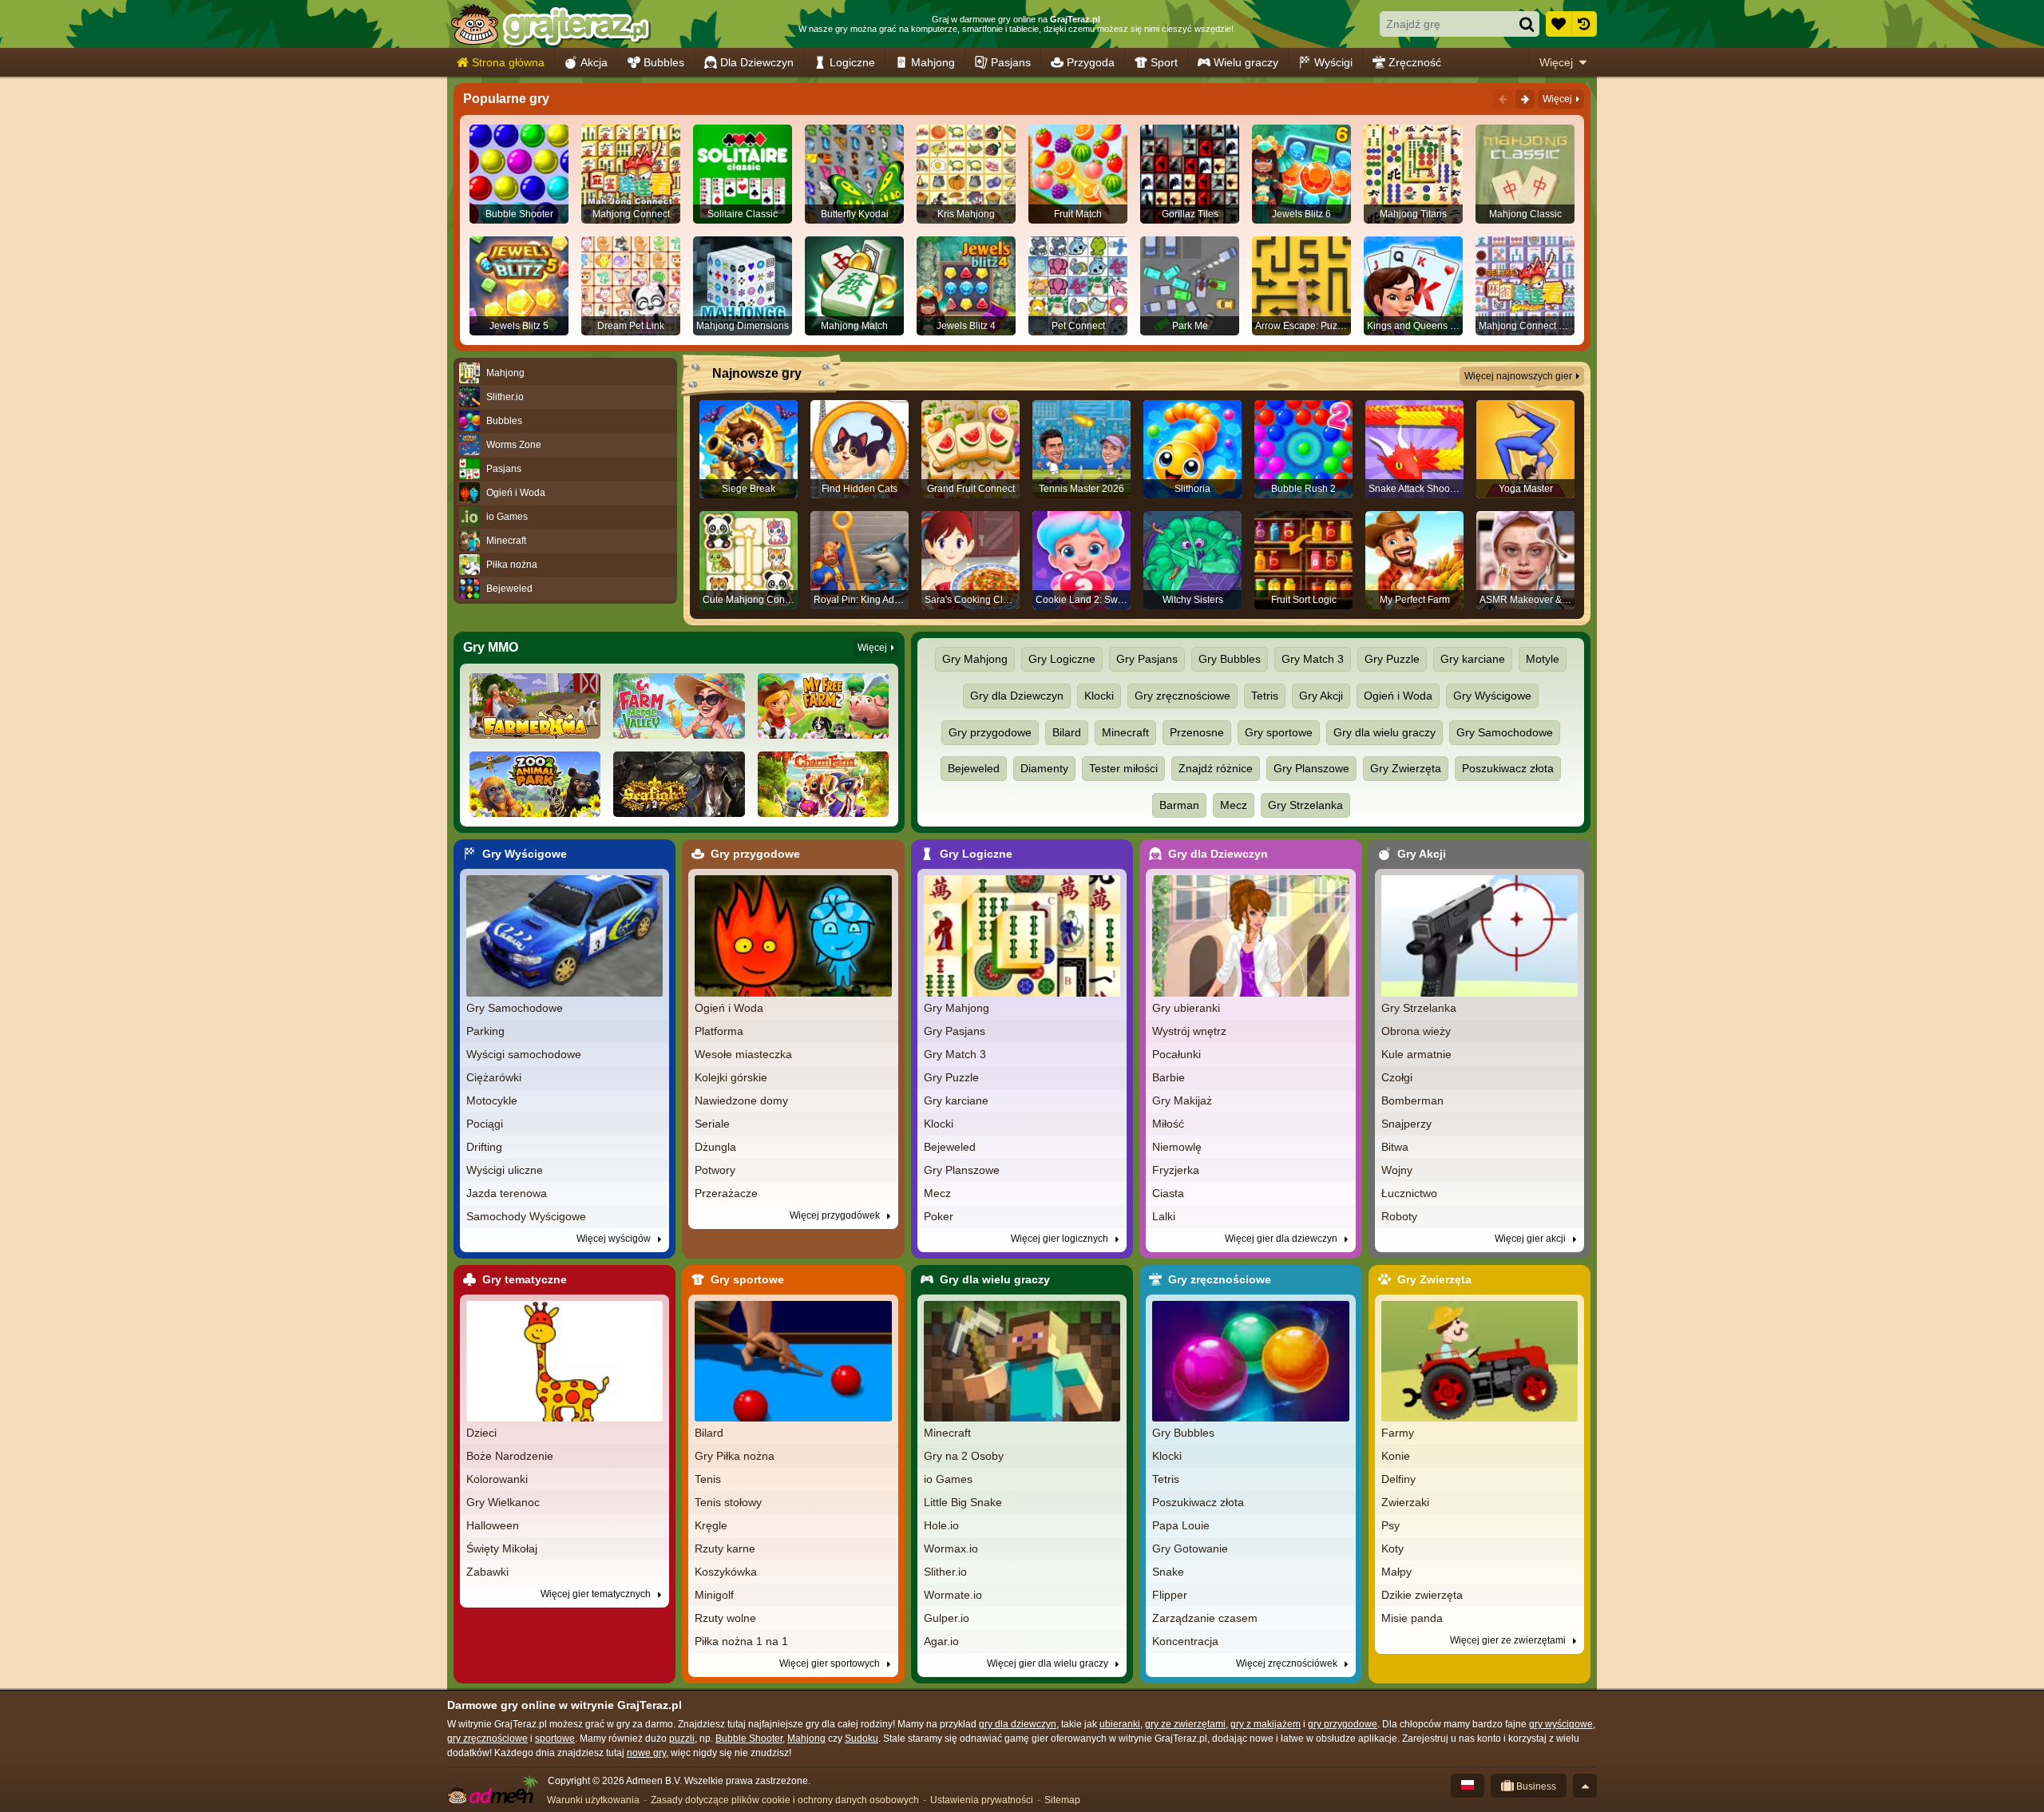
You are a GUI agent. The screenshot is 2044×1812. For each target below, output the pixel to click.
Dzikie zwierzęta (1422, 1595)
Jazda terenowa (507, 1193)
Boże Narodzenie (510, 1456)
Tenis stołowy (728, 1502)
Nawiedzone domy (741, 1100)
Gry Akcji (1321, 696)
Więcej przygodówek (836, 1215)
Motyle (1543, 659)
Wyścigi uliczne (505, 1170)
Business (1535, 1786)
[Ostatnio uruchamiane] (1584, 24)
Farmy (1398, 1433)
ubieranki (1120, 1724)
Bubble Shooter (749, 1739)
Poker (939, 1216)
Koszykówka (726, 1572)
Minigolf (714, 1595)
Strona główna (508, 62)
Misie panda (1412, 1618)
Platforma (719, 1031)
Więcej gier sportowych (831, 1663)
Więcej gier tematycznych (597, 1594)
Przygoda (1091, 62)
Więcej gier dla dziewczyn (1282, 1239)
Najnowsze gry (757, 373)
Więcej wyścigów (615, 1239)
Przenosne (1197, 732)
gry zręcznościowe (487, 1739)
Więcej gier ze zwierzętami (1509, 1640)
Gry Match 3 (1313, 659)
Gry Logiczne (1062, 659)
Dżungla (715, 1147)
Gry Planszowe (1311, 768)
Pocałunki (1176, 1054)
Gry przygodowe (990, 732)
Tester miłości (1123, 768)
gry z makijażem (1266, 1724)
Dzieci (481, 1433)
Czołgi (1397, 1077)
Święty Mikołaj (502, 1548)
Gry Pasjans (1147, 659)
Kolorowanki (497, 1479)
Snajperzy (1406, 1124)
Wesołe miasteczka (743, 1054)
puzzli (682, 1739)
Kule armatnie (1416, 1054)
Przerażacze (726, 1193)
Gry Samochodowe (1505, 732)
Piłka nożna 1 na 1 (741, 1641)
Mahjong (933, 62)
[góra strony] (1585, 1786)
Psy (1390, 1525)
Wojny (1397, 1170)
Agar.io (941, 1641)
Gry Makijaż (1182, 1100)
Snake (1168, 1572)
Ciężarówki (494, 1077)
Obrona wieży (1416, 1031)
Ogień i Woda (1398, 696)
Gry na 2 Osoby (964, 1456)
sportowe (555, 1739)
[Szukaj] (1527, 24)
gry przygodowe (1343, 1724)
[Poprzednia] (1503, 99)
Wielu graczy (1246, 62)
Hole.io (941, 1525)
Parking (485, 1031)
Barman (1179, 805)
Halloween (493, 1525)
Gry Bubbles (1230, 659)
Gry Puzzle (1392, 659)
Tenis (708, 1479)
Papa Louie (1181, 1525)
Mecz (1234, 805)
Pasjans (1011, 62)
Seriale (712, 1124)
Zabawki (487, 1572)
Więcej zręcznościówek (1288, 1663)
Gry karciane (1473, 659)
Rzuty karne (725, 1548)
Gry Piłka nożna (735, 1456)
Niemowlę (1177, 1147)
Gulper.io (947, 1618)
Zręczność (1415, 62)
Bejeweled (974, 768)
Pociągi (485, 1124)
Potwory (715, 1170)
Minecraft (1125, 732)
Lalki (1164, 1216)
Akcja (594, 62)
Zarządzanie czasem (1205, 1618)
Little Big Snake (963, 1502)
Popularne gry (506, 99)
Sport (1164, 62)
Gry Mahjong (975, 659)
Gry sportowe (1279, 732)
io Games (948, 1479)
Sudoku (862, 1739)
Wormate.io (953, 1595)
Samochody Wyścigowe (526, 1216)
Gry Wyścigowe (1492, 696)
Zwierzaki (1405, 1502)
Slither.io (945, 1572)
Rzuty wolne (725, 1618)
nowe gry (646, 1753)
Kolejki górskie (731, 1077)
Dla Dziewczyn (757, 62)
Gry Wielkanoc (503, 1502)
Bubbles (664, 62)
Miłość (1168, 1124)
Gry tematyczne (525, 1279)
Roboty (1399, 1216)
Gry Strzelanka (1305, 805)
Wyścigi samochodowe (524, 1054)
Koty (1392, 1548)
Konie (1396, 1456)
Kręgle (711, 1525)
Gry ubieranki (1186, 1008)
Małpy (1396, 1572)
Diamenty (1044, 768)
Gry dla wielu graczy (1384, 732)
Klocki (1099, 696)
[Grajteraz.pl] (550, 24)
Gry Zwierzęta (1406, 768)
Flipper (1170, 1595)
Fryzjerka (1176, 1170)
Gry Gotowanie (1190, 1548)
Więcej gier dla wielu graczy (1049, 1663)
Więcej (1556, 62)
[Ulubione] (1559, 24)
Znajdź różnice (1216, 768)
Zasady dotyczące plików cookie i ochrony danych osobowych (785, 1800)
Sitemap (1062, 1800)
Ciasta (1168, 1193)
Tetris (1265, 696)
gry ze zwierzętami (1185, 1724)
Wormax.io (951, 1548)
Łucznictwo (1409, 1193)
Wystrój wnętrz (1189, 1031)
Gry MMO (491, 647)
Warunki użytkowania (593, 1800)
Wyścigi (1333, 62)
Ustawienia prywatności (982, 1800)
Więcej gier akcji (1531, 1239)
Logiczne (852, 62)
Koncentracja (1185, 1641)
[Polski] (1468, 1786)
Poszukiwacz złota (1508, 768)
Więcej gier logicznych (1061, 1239)
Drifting (484, 1147)
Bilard (1067, 732)
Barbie (1169, 1077)
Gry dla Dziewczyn (1017, 696)
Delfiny (1398, 1479)
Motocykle (492, 1100)
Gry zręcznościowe (1182, 696)
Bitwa (1395, 1147)
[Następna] (1525, 99)
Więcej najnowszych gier (1518, 376)
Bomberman (1412, 1100)
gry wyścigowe (1561, 1724)
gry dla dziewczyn (1018, 1724)
